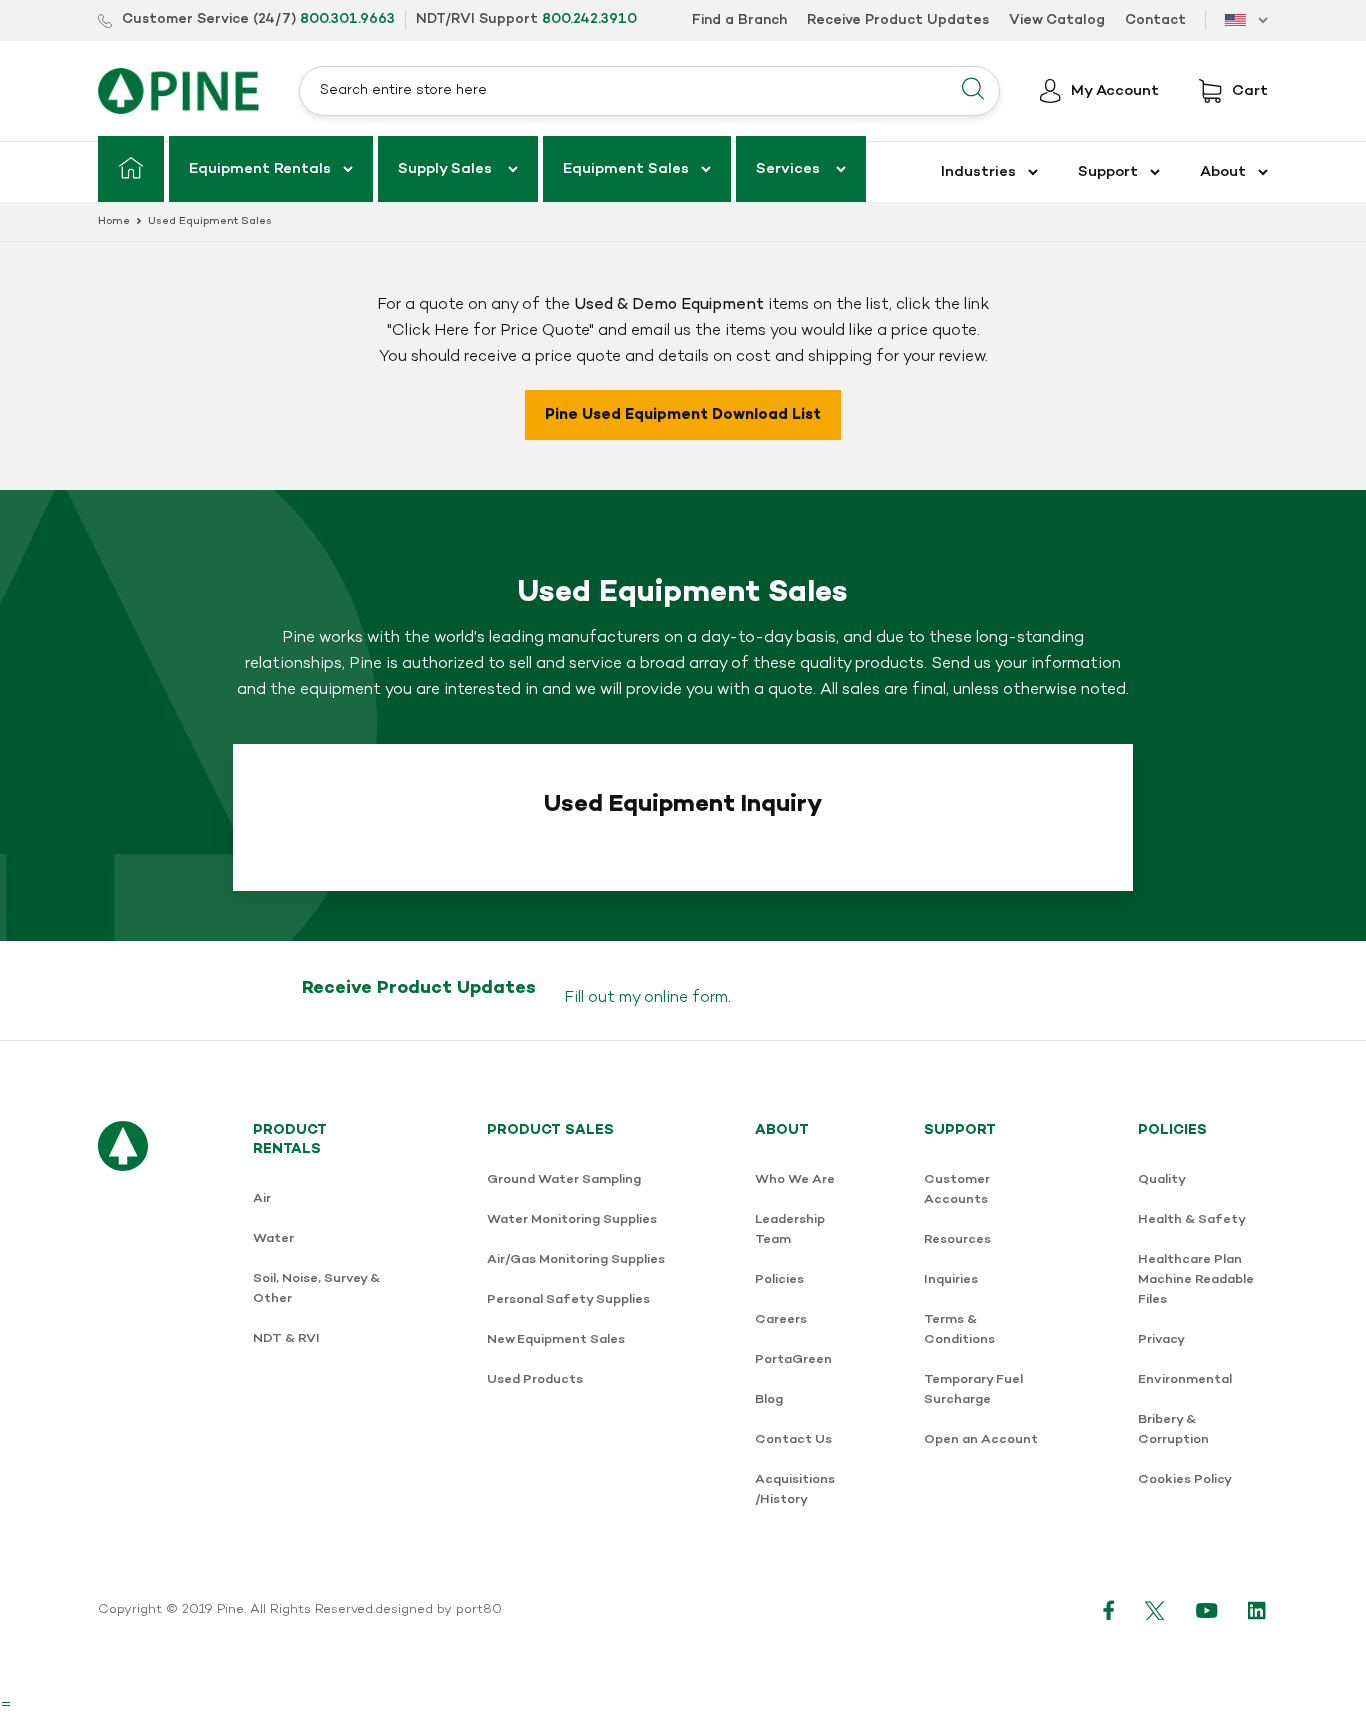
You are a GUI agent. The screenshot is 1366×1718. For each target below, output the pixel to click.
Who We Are (795, 1179)
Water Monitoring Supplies (572, 1219)
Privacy (1161, 1339)
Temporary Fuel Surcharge (973, 1389)
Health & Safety (1192, 1219)
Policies (779, 1279)
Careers (781, 1319)
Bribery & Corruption (1173, 1429)
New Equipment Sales (556, 1339)
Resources (957, 1239)
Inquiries (951, 1279)
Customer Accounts (957, 1189)
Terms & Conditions (959, 1329)
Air (262, 1198)
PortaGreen (793, 1359)
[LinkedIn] (1258, 1610)
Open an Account (981, 1439)
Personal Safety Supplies (568, 1299)
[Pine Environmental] (178, 91)
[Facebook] (1109, 1610)
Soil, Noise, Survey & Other (316, 1288)
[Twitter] (1155, 1610)
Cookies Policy (1185, 1479)
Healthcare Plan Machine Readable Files (1196, 1279)
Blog (769, 1399)
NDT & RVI (286, 1338)
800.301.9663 (347, 19)
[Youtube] (1207, 1610)
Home (114, 221)
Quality (1162, 1179)
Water (273, 1238)
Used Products (535, 1379)
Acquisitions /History (795, 1489)
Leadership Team (790, 1229)
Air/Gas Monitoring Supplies (576, 1259)
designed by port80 (438, 1610)
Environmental (1185, 1379)
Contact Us (793, 1439)
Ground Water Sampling (564, 1179)
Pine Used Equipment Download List (683, 415)
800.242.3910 (589, 19)
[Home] (131, 169)
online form (686, 998)
